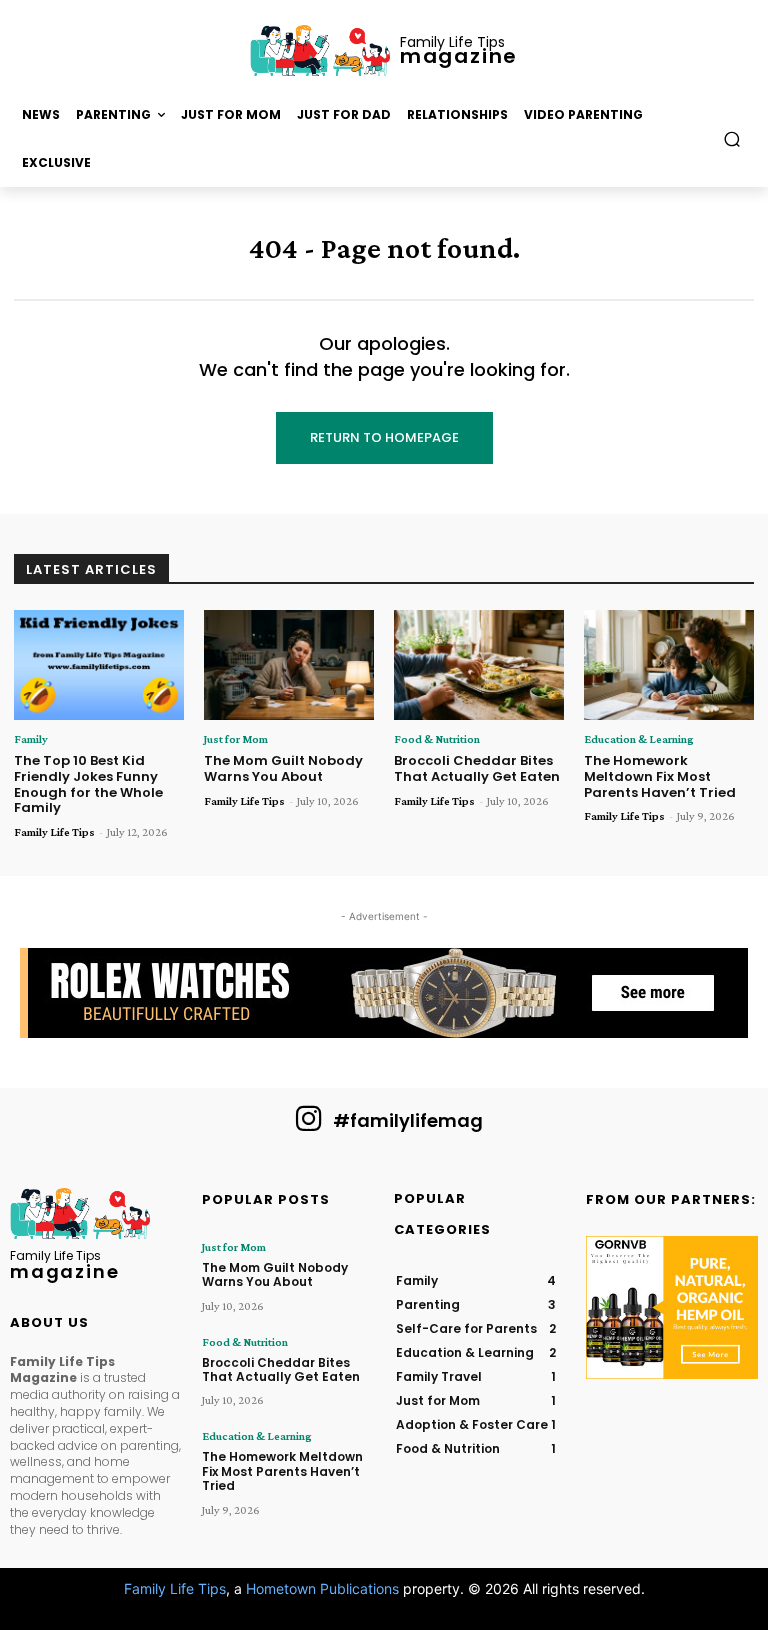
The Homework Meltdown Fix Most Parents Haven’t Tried (660, 776)
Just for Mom (236, 739)
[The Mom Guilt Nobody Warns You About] (289, 665)
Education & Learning (639, 739)
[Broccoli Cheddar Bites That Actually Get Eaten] (479, 665)
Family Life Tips (54, 832)
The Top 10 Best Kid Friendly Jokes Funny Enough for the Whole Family (88, 784)
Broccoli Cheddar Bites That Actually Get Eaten (477, 768)
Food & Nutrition (437, 739)
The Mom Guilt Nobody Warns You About (283, 768)
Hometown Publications (322, 1588)
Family (31, 739)
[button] (732, 139)
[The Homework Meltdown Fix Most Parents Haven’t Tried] (669, 665)
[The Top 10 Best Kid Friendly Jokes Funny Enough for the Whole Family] (99, 665)
